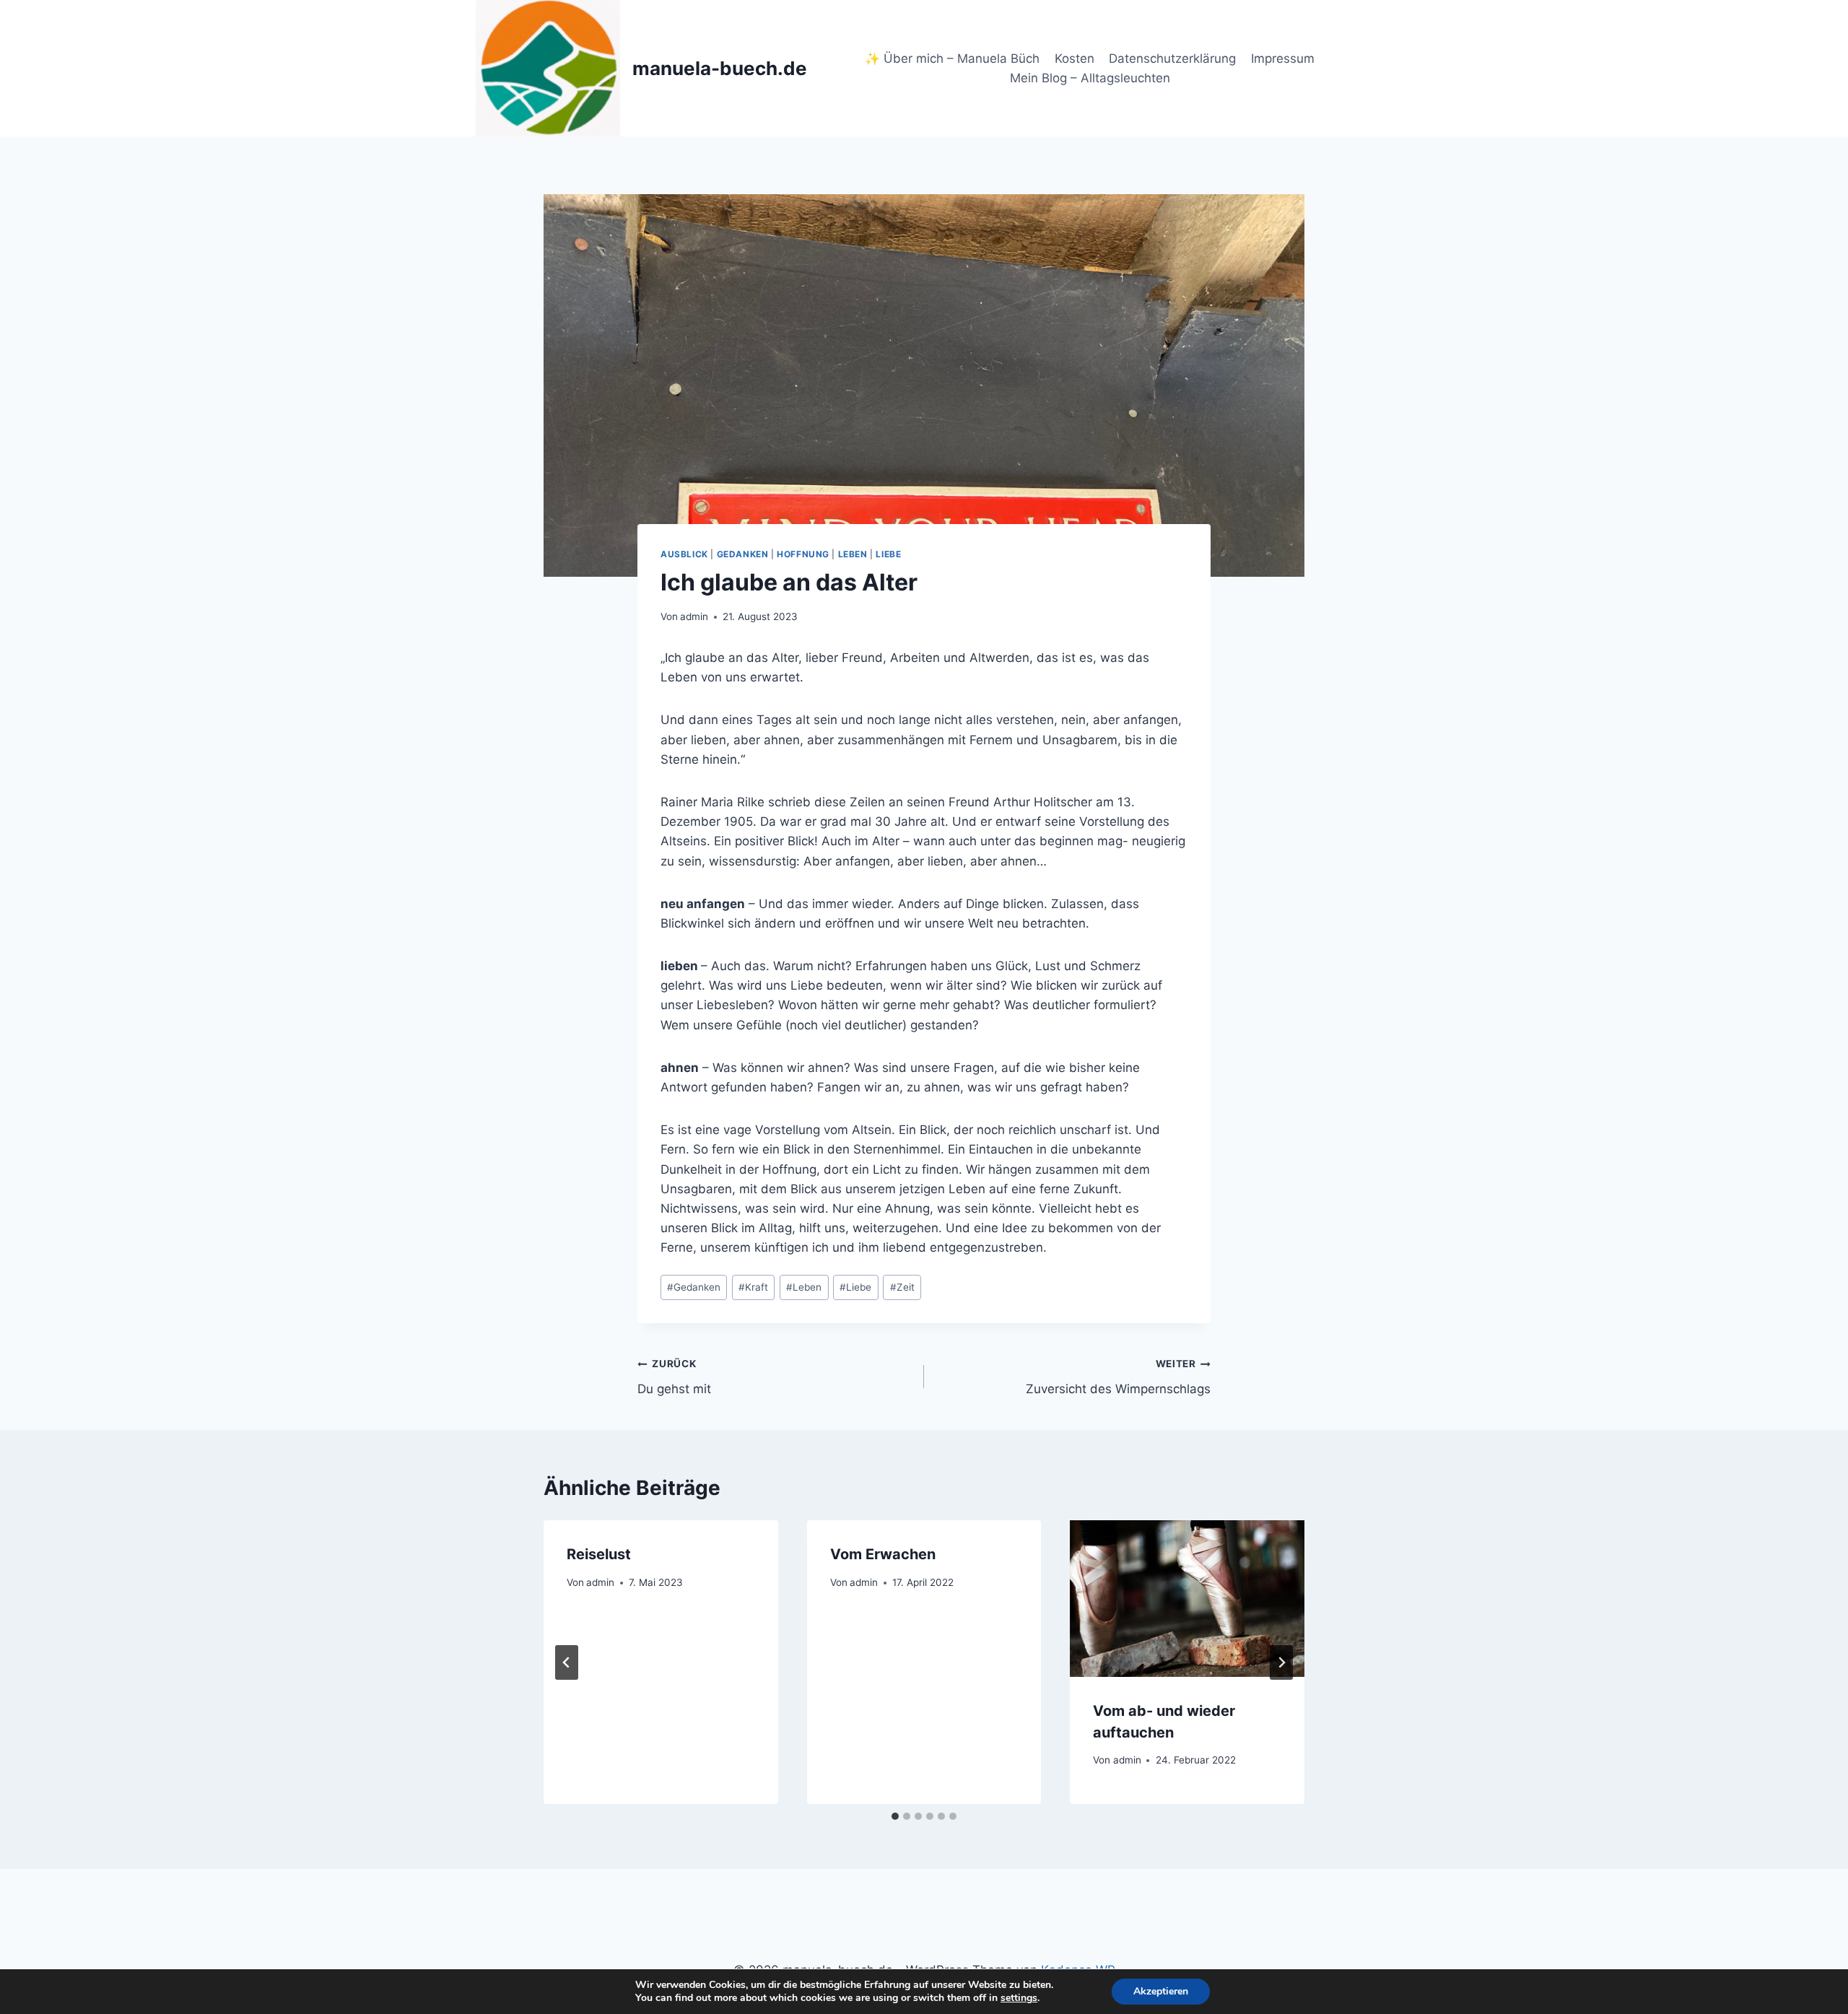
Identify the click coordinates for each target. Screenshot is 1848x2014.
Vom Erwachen (883, 1554)
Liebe (888, 554)
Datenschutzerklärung (1172, 58)
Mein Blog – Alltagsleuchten (1090, 78)
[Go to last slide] (567, 1662)
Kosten (1075, 58)
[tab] (895, 1816)
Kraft (753, 1287)
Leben (853, 554)
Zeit (902, 1287)
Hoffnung (803, 554)
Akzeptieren (1161, 1991)
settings (1019, 1998)
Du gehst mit (674, 1377)
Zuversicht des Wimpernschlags (1118, 1377)
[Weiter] (1281, 1662)
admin (694, 616)
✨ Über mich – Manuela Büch (952, 58)
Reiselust (599, 1554)
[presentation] (1187, 1598)
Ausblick (684, 554)
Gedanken (743, 554)
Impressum (1283, 58)
